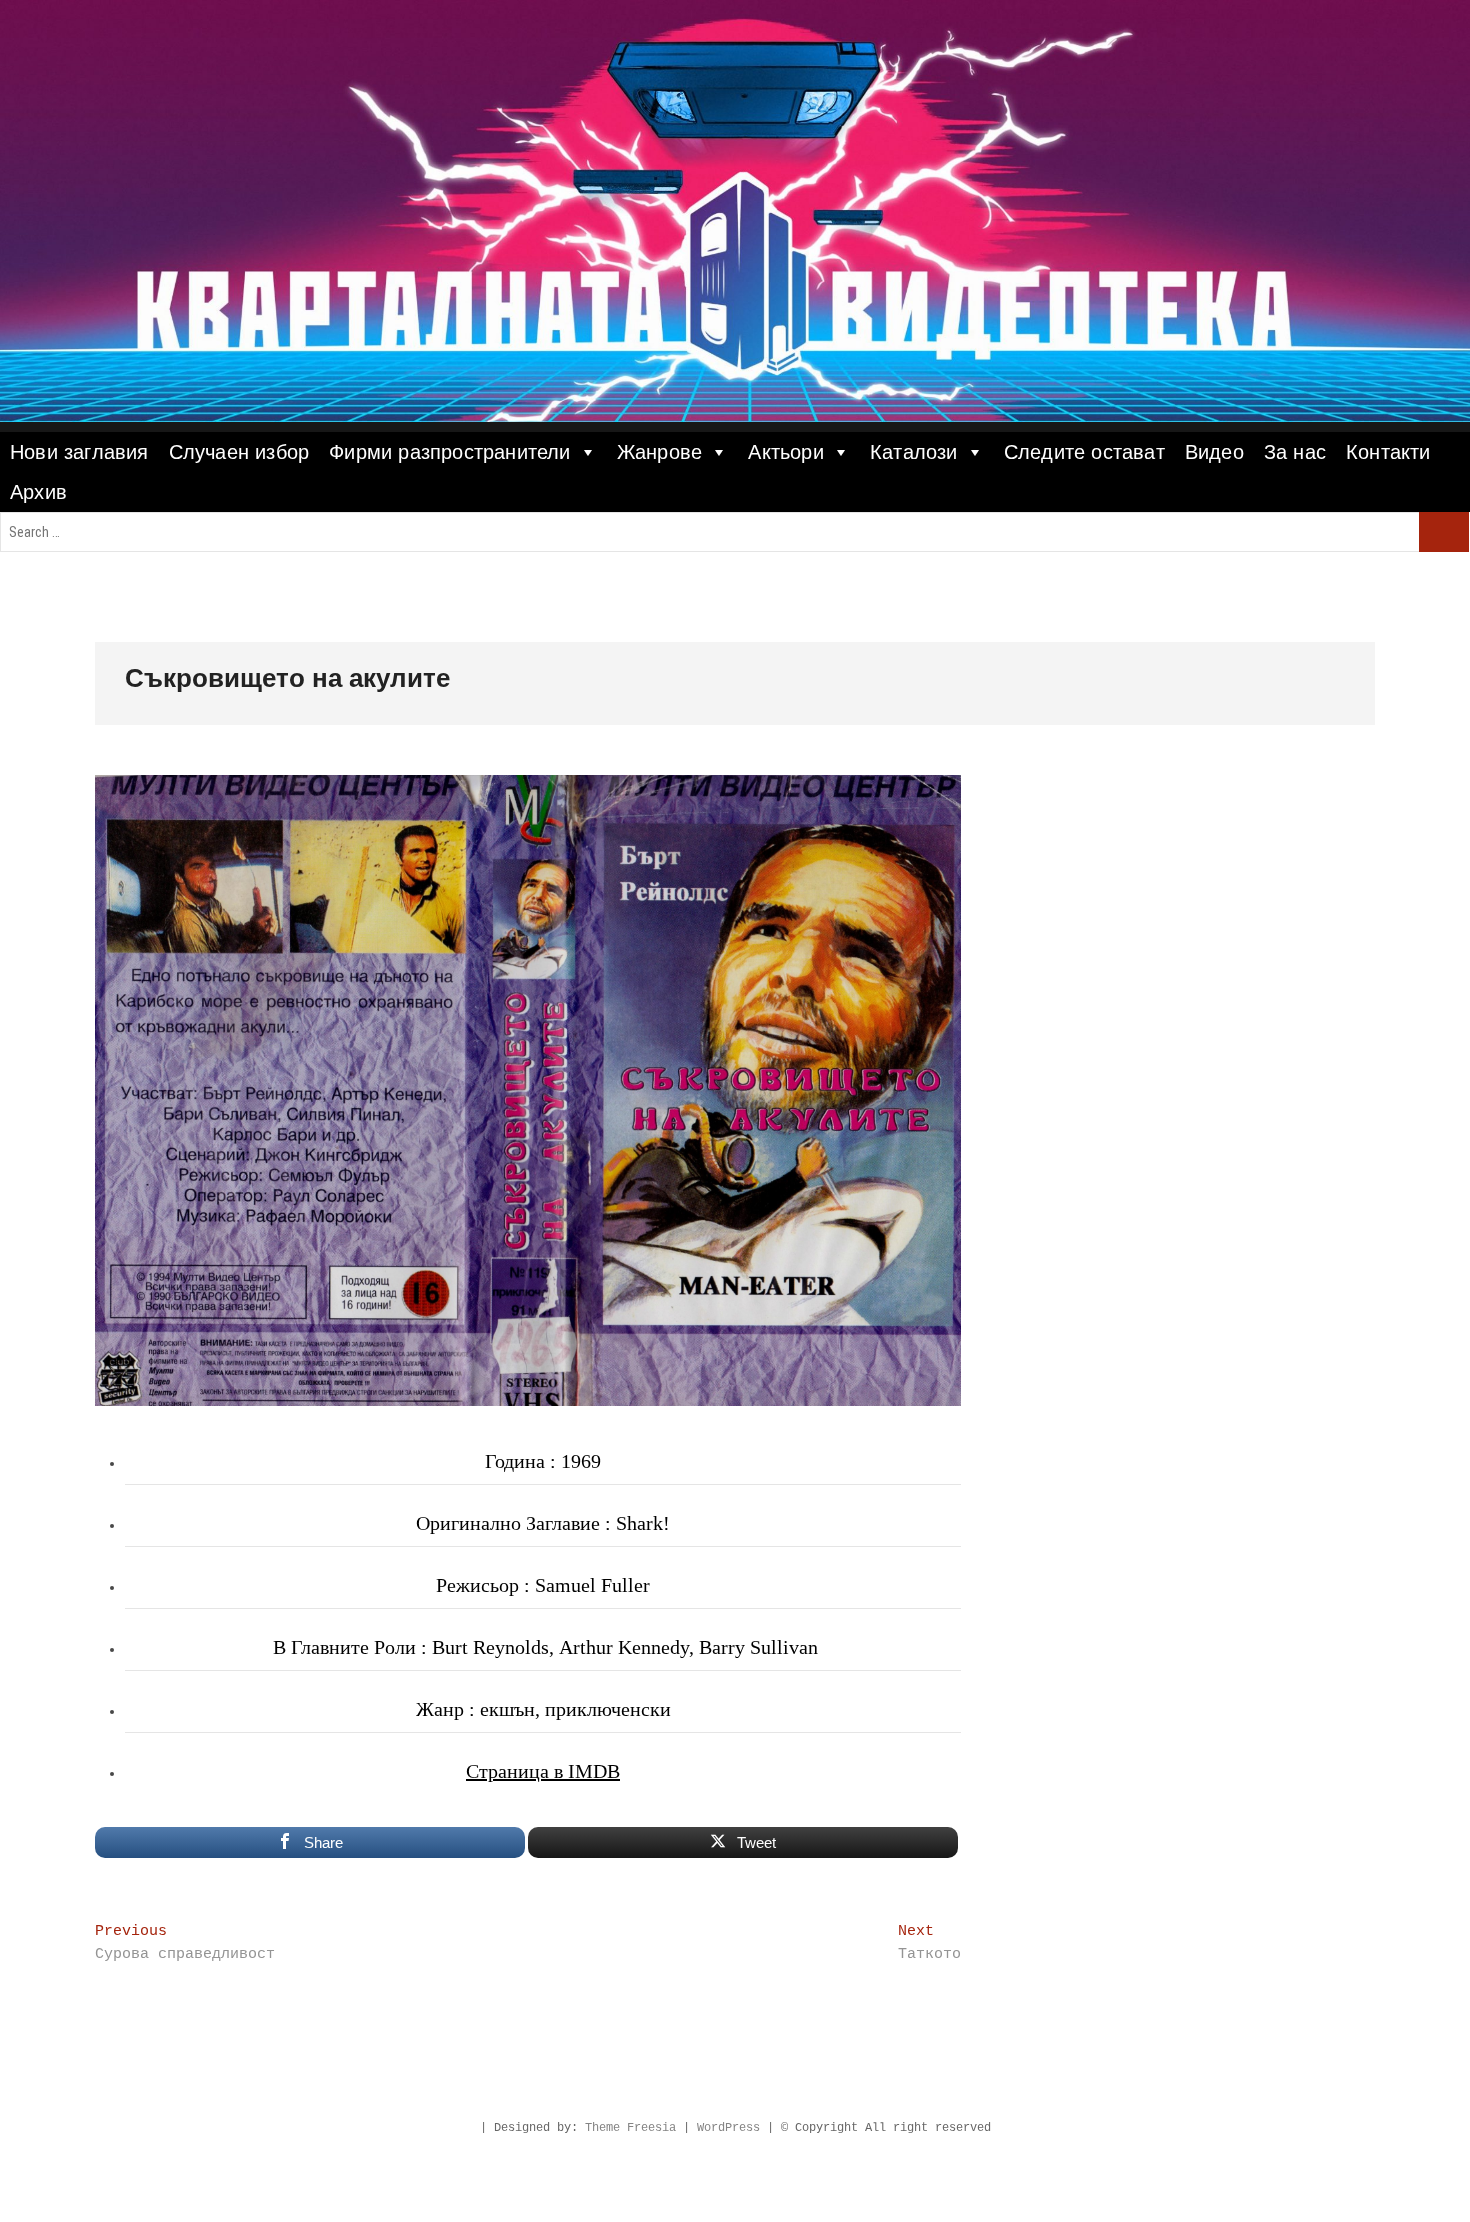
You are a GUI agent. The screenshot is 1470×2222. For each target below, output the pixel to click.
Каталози (914, 452)
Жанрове (659, 452)
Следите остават (1084, 452)
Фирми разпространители (449, 452)
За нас (1295, 452)
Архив (38, 492)
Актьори (785, 452)
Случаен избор (239, 452)
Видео (1214, 452)
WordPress (728, 2128)
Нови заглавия (79, 452)
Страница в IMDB (543, 1771)
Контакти (1388, 452)
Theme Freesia (630, 2128)
